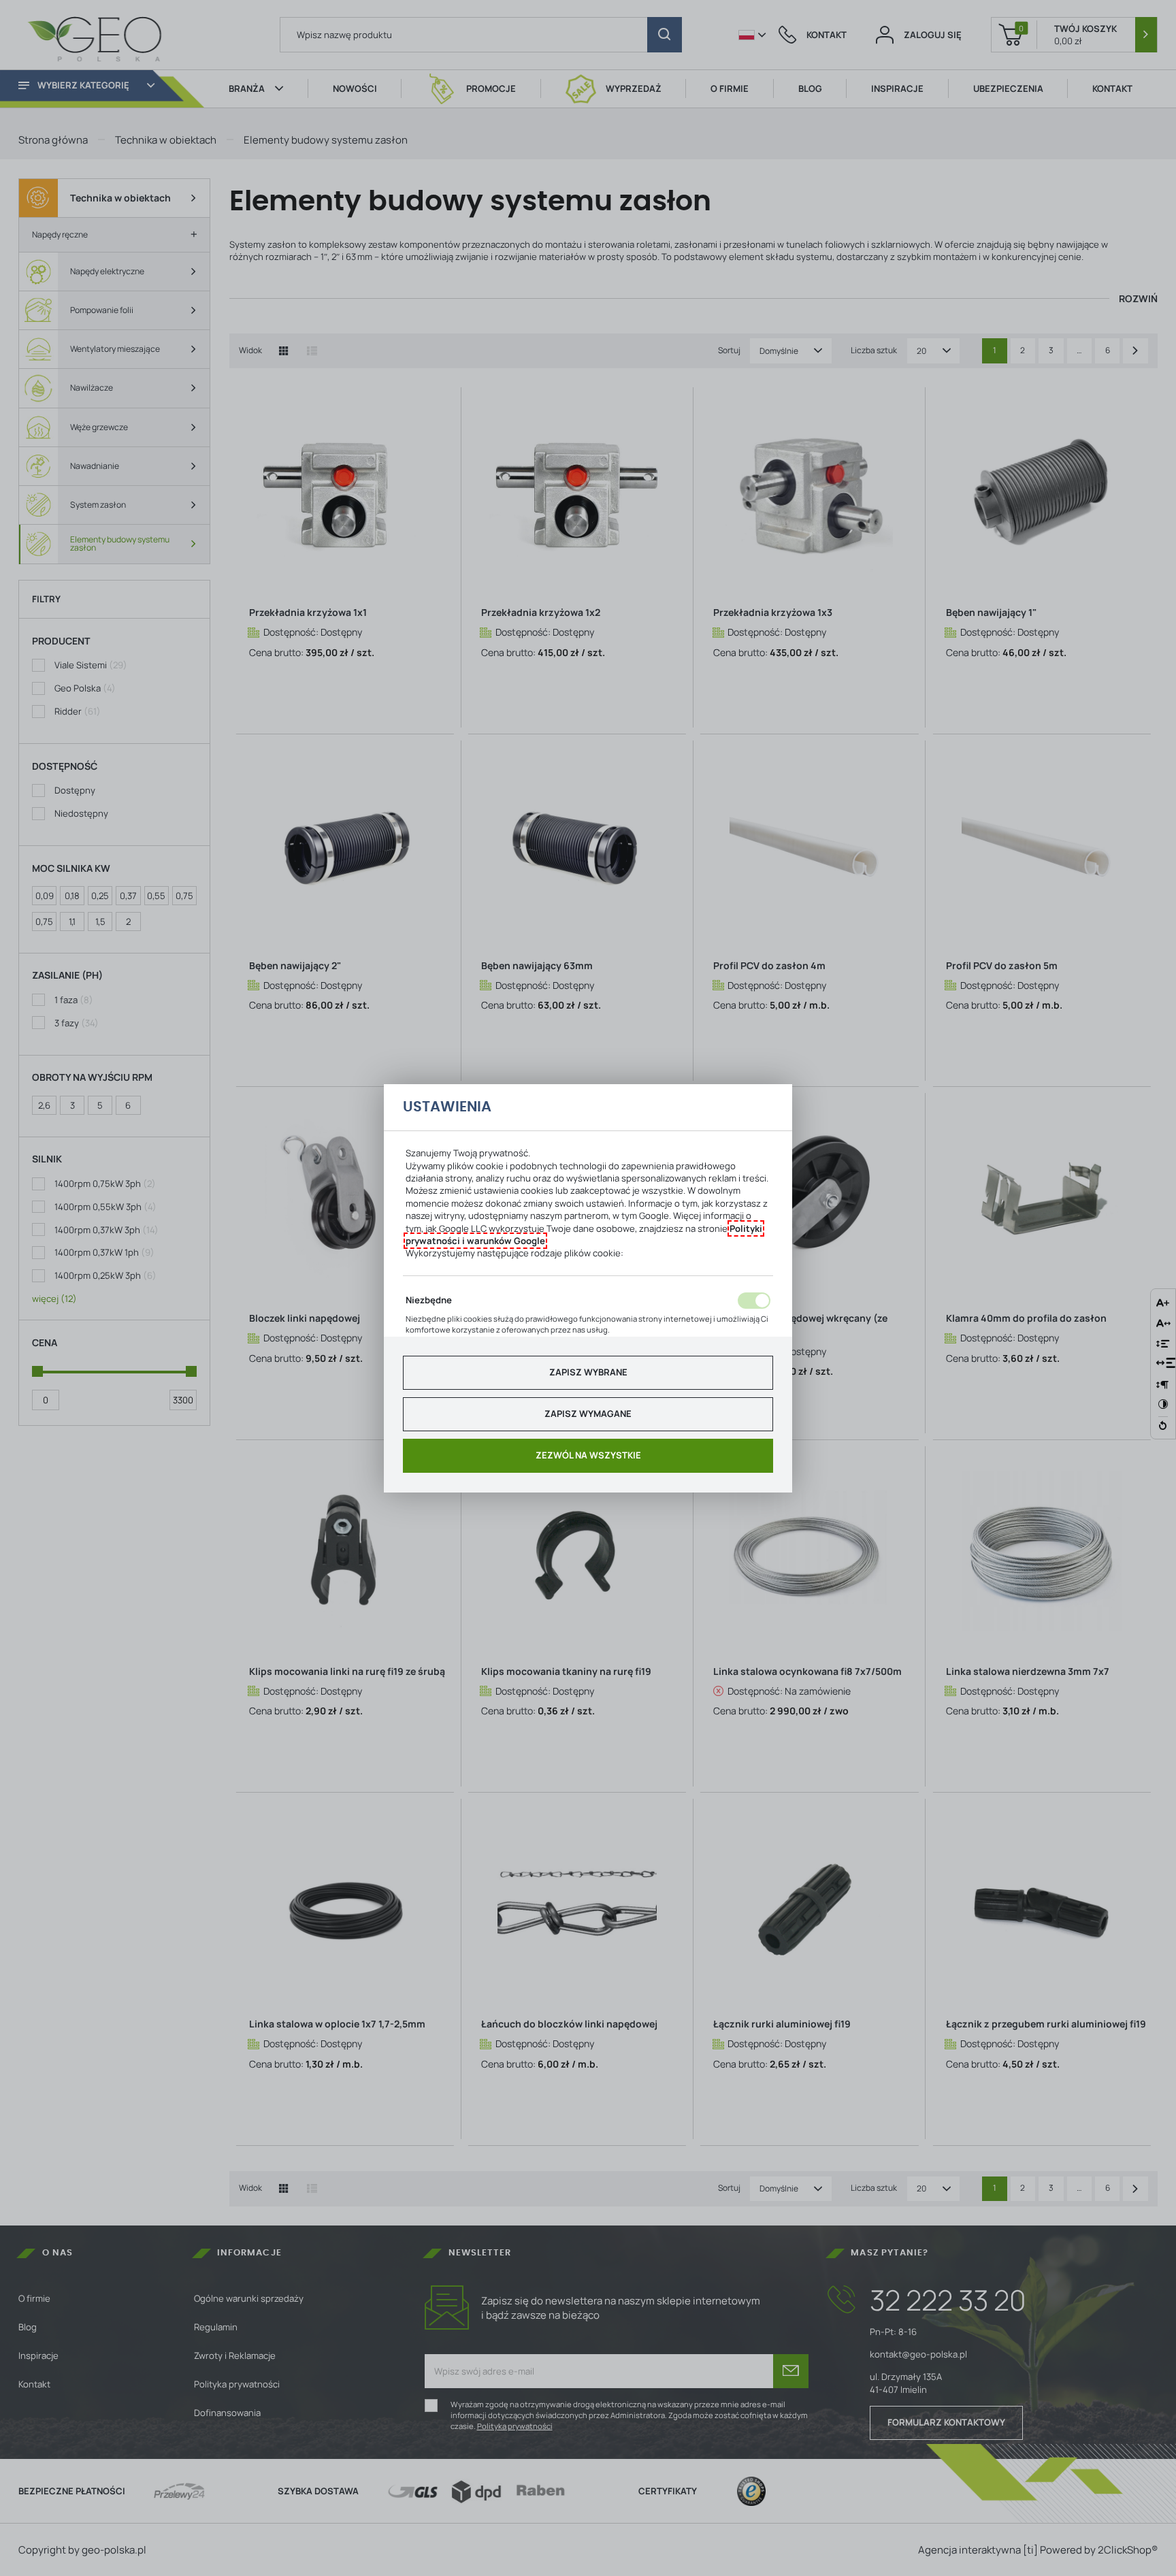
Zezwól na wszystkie (588, 1455)
